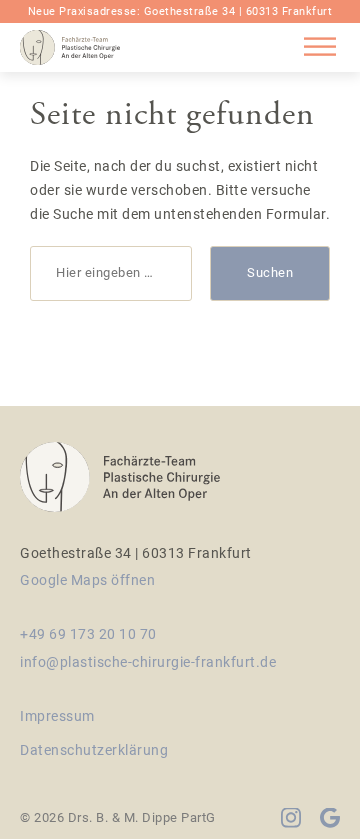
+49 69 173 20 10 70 (88, 634)
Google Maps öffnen (87, 580)
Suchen (270, 272)
